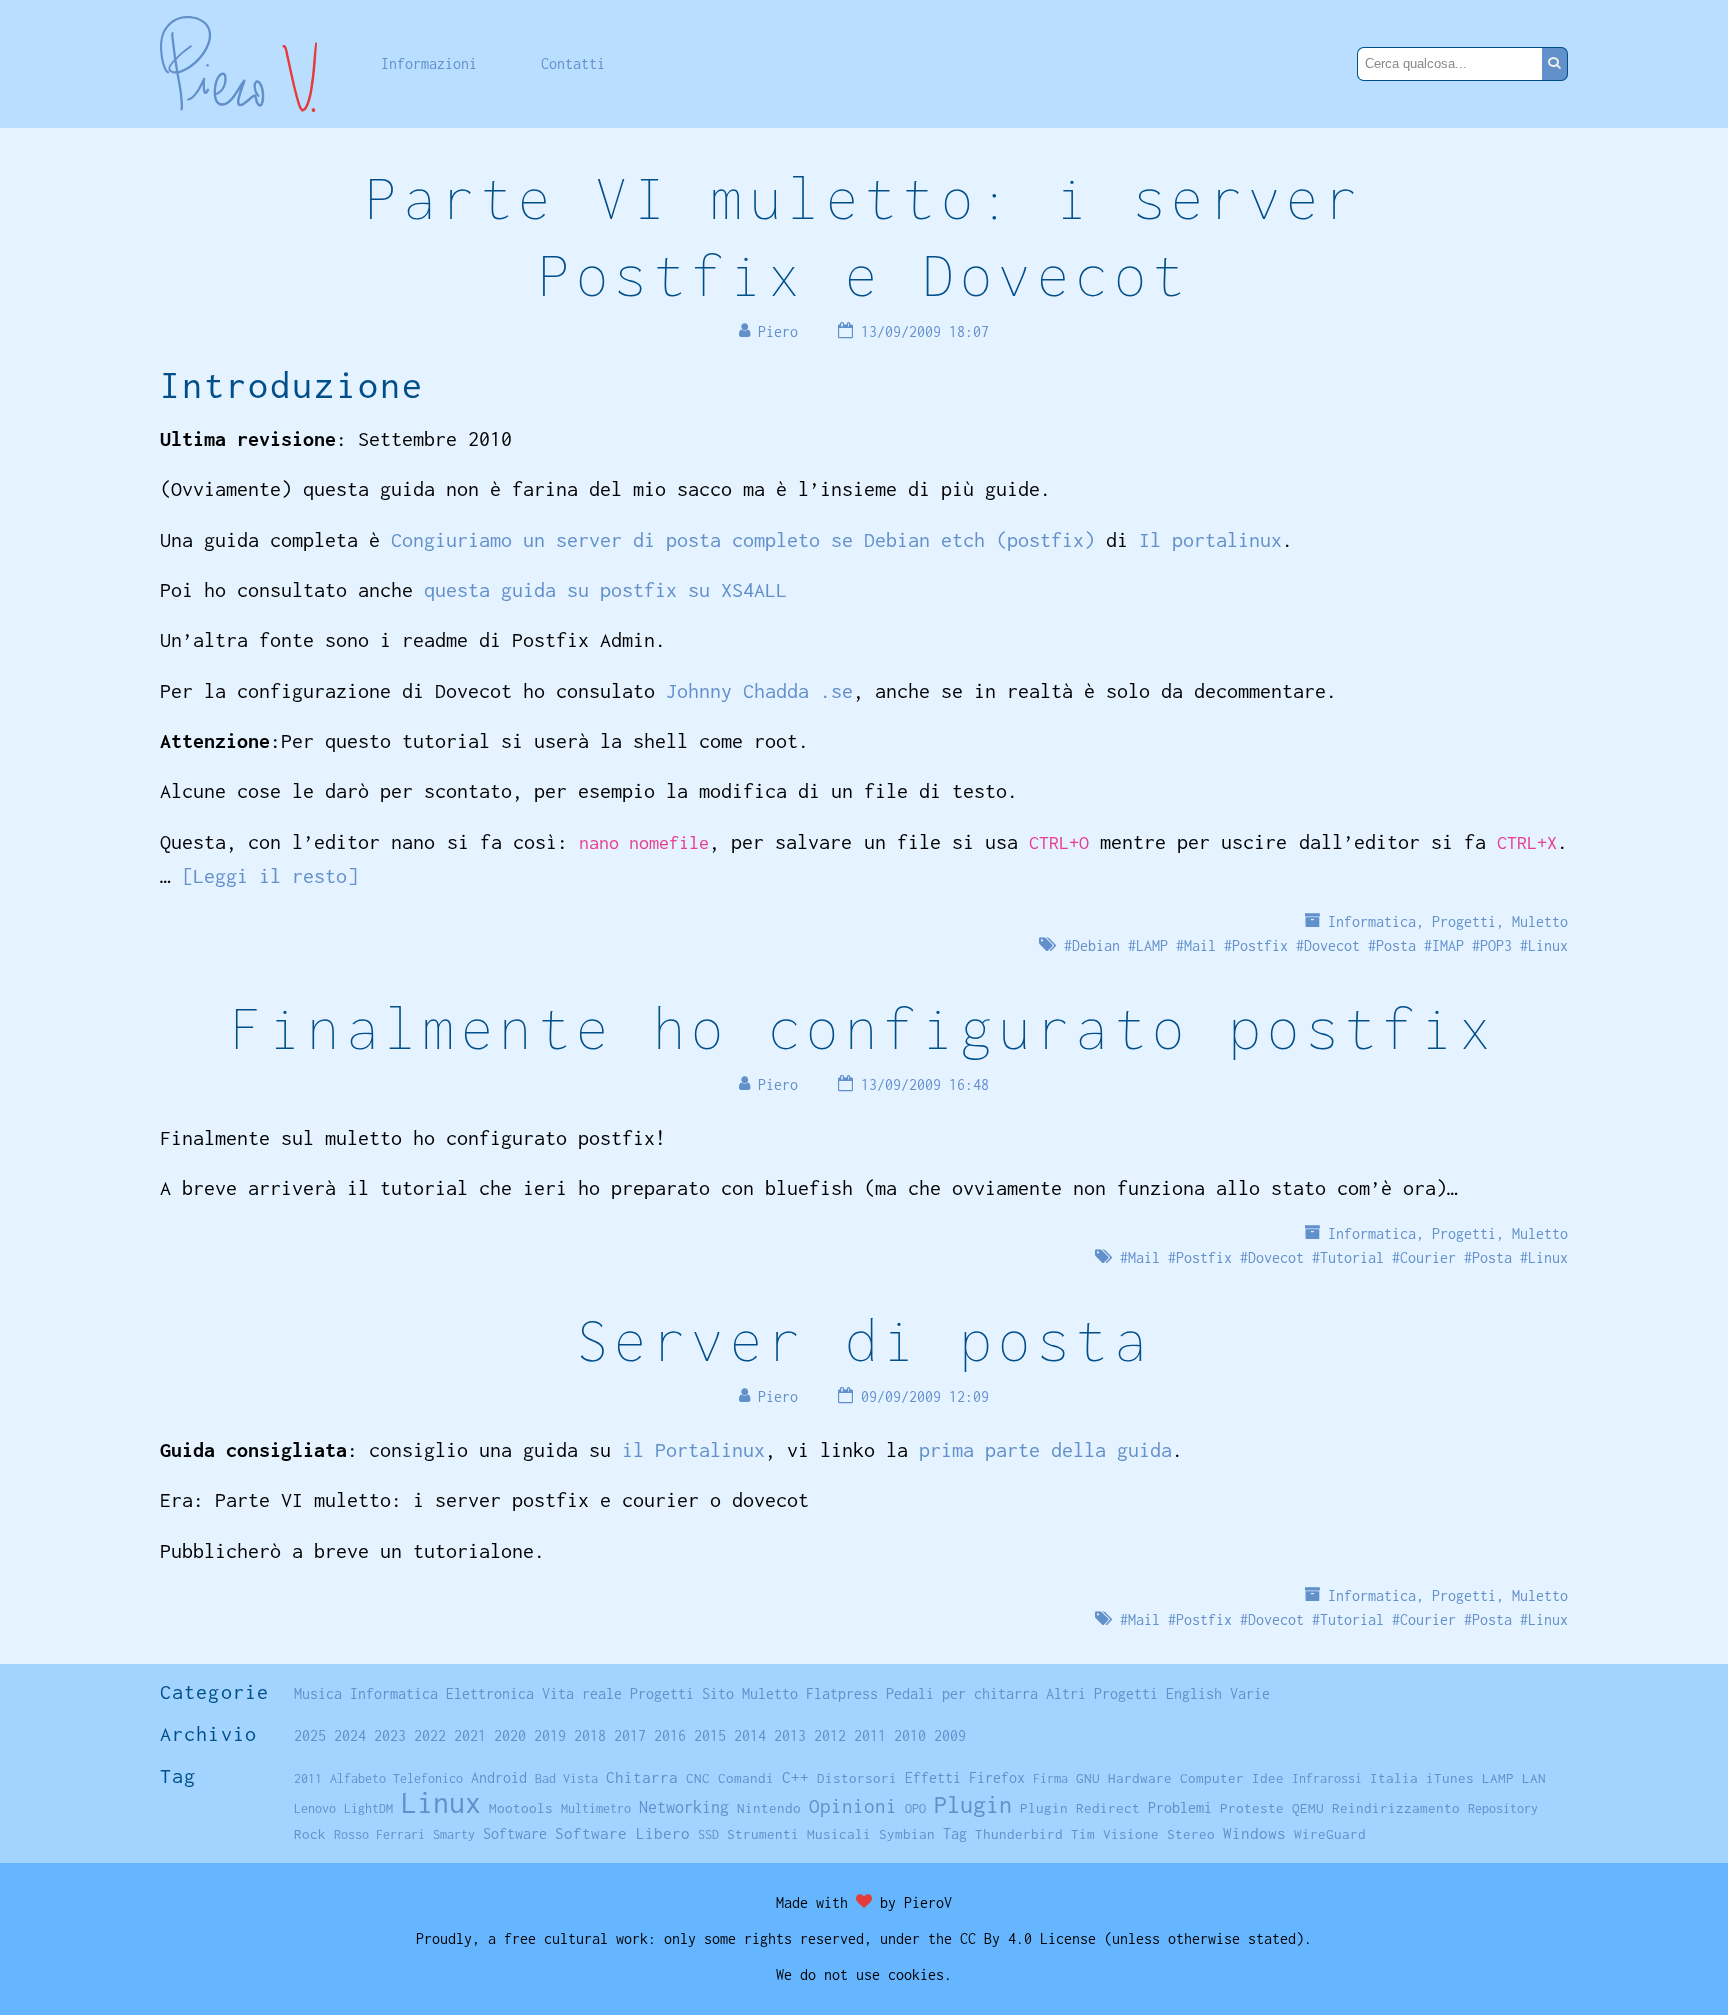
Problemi (1180, 1807)
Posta (1396, 945)
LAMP (1152, 945)
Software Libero (622, 1833)
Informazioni (429, 63)
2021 (470, 1735)
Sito (718, 1693)
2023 (390, 1735)
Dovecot (1332, 945)
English (1194, 1693)
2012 (830, 1735)
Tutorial (1352, 1257)
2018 (590, 1735)
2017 (630, 1735)
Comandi (746, 1778)
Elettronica (490, 1693)
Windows (1254, 1833)
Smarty (454, 1834)
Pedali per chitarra (962, 1693)
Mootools (521, 1808)
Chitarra (642, 1777)
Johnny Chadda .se (759, 690)
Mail (1200, 945)
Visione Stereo (1159, 1834)
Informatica (1372, 921)
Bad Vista (566, 1778)
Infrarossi (1327, 1778)
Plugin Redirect (1080, 1808)
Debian (1096, 945)
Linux (1548, 945)
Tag (955, 1833)
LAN (1534, 1778)
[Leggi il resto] (270, 875)
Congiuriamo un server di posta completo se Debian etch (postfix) (743, 539)
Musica (318, 1693)
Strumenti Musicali (799, 1834)
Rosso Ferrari (379, 1834)
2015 (710, 1735)
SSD (708, 1834)
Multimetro (596, 1808)
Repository (1503, 1808)
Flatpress (842, 1693)
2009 (950, 1735)
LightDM (368, 1808)
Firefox (997, 1777)
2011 (870, 1735)
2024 (350, 1735)
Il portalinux (1210, 539)
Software (515, 1833)
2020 (510, 1735)
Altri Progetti (1102, 1693)
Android (499, 1778)
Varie (1250, 1693)
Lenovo (315, 1808)
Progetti (1464, 921)
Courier (1428, 1257)
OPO (915, 1808)
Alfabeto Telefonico (396, 1778)
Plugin (973, 1804)
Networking (684, 1806)
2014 (750, 1735)
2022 (430, 1735)
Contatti (573, 63)
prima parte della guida (1045, 1449)
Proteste (1252, 1808)
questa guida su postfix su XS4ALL (605, 589)
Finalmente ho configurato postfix (863, 1027)
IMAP (1448, 945)
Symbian (907, 1834)
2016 (670, 1735)
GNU (1088, 1778)
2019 (550, 1735)
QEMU (1308, 1808)
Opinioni (853, 1806)
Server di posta (864, 1339)
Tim (1083, 1834)
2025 (310, 1735)
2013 (790, 1735)
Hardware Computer (1176, 1778)
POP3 (1496, 945)
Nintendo (769, 1808)
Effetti (933, 1778)
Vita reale (582, 1693)
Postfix (1260, 945)
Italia (1394, 1778)
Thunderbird (1019, 1834)
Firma (1050, 1778)
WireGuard (1330, 1834)
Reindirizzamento (1396, 1808)
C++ (795, 1777)
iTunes (1450, 1778)
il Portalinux (693, 1449)
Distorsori (857, 1778)
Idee (1268, 1778)
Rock (310, 1834)
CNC (698, 1778)
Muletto (1540, 921)
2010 (910, 1735)
